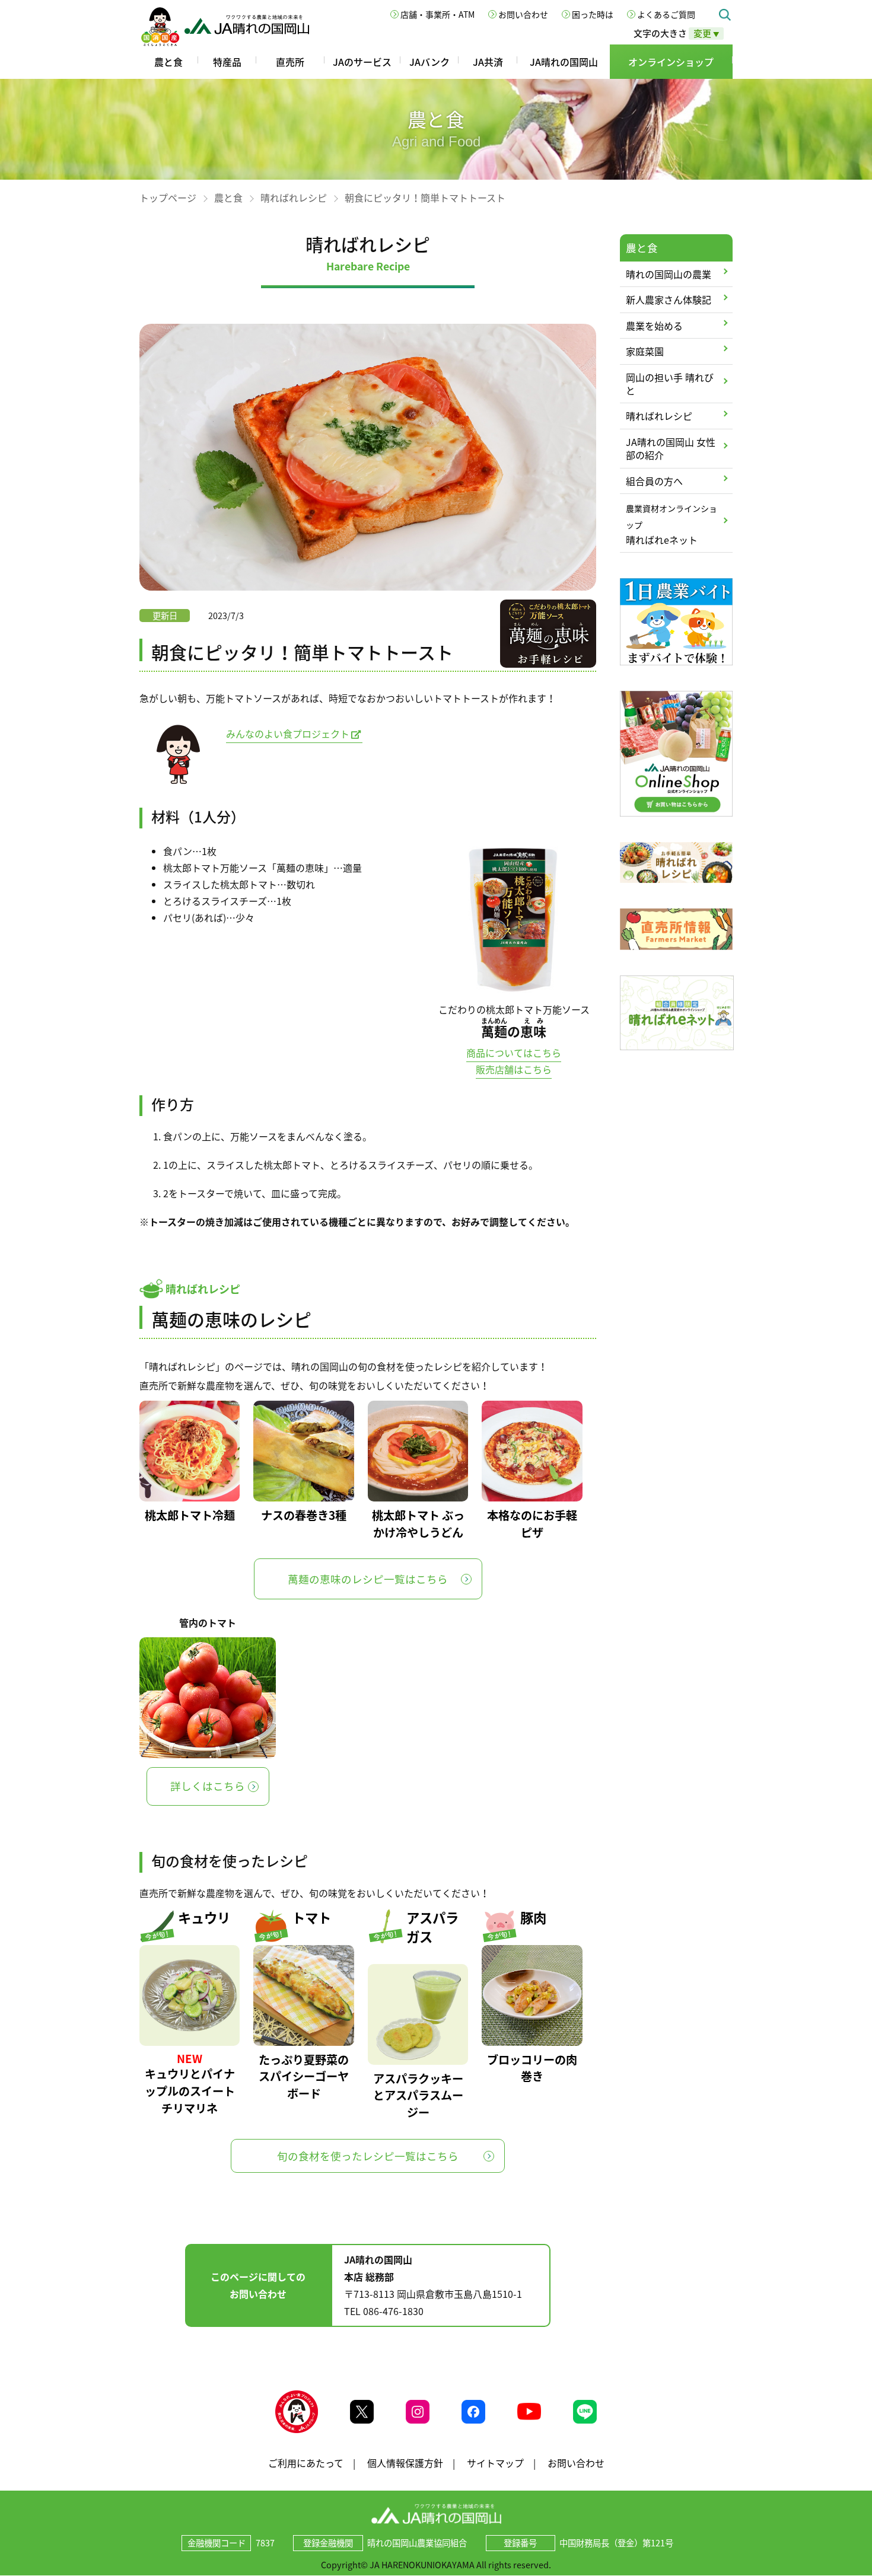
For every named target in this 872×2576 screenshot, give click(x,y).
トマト (311, 1917)
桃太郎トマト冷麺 (190, 1515)
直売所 (290, 62)
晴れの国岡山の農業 (669, 274)
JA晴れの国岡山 (564, 62)
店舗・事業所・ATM (437, 14)
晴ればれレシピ (294, 197)
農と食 (168, 62)
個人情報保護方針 (405, 2463)
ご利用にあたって (306, 2463)
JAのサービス (362, 62)
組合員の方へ (654, 481)
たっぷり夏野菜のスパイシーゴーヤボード (304, 2077)
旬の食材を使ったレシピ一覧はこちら (368, 2156)
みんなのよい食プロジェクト (288, 734)
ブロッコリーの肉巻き (532, 2068)
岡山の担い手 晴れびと (670, 384)
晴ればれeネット (671, 525)
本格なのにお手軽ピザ (532, 1524)
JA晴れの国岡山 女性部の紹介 (671, 448)
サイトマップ (495, 2463)
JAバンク (429, 62)
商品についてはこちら (514, 1053)
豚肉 (533, 1917)
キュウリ (204, 1917)
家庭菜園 (645, 351)
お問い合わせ (523, 14)
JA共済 (488, 62)
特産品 (227, 62)
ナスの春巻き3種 (304, 1515)
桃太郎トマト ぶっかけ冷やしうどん (418, 1524)
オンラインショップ (671, 62)
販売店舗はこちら (514, 1069)
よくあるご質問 (666, 14)
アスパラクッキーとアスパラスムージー (418, 2096)
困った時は (593, 14)
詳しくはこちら (208, 1786)
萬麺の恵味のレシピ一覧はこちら (368, 1579)
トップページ (168, 197)
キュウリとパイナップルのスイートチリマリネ (190, 2091)
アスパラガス (432, 1927)
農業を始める (654, 326)
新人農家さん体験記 (669, 299)
